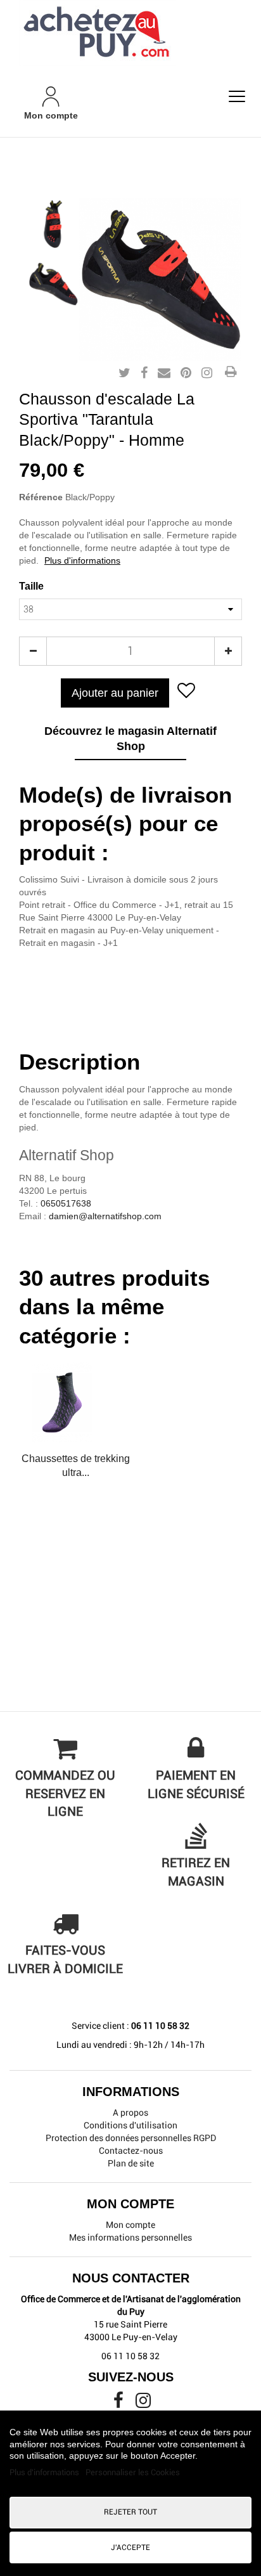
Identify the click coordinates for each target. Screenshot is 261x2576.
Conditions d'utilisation (130, 2125)
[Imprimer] (231, 373)
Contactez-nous (131, 2151)
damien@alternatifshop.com (105, 1216)
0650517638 (66, 1203)
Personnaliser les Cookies (133, 2472)
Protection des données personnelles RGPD (131, 2138)
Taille (33, 586)
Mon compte (130, 2225)
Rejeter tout (130, 2512)
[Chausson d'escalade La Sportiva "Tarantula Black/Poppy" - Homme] (53, 224)
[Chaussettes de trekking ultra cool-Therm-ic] (75, 1402)
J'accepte (130, 2547)
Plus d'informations (82, 560)
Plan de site (131, 2163)
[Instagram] (143, 2404)
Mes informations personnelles (130, 2237)
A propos (130, 2113)
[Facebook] (119, 2404)
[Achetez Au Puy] (130, 33)
